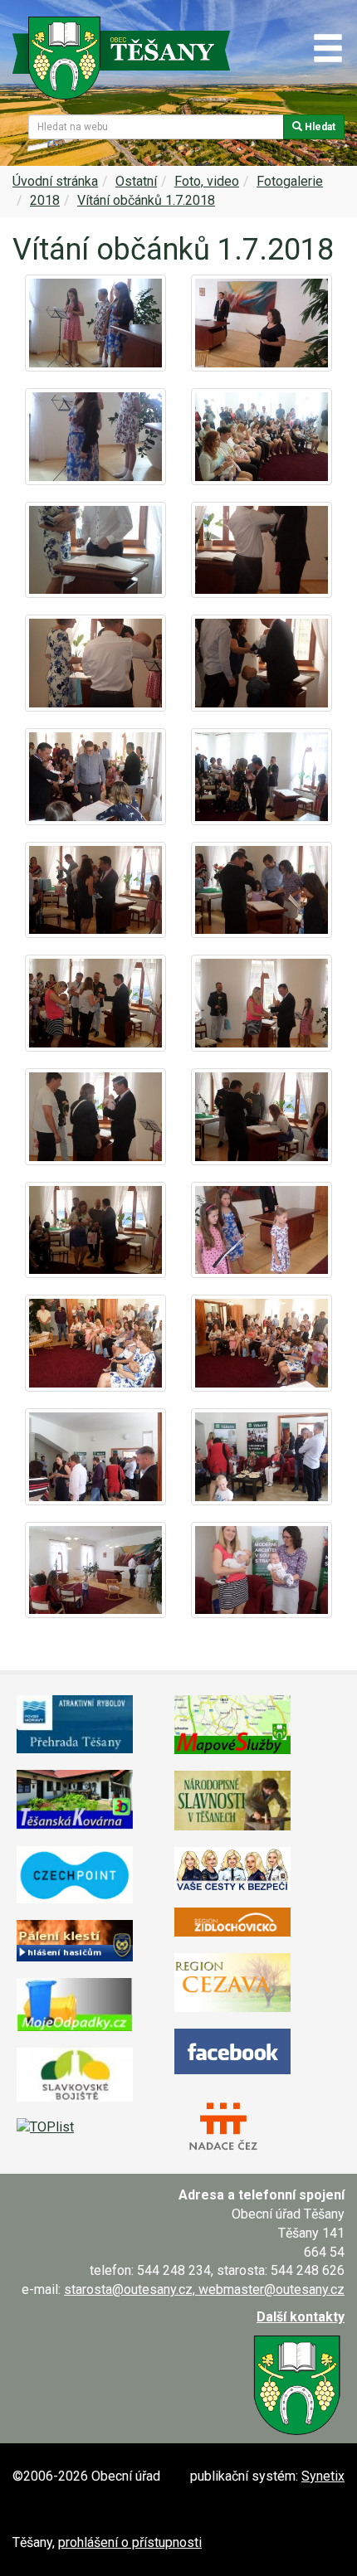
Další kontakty (301, 2317)
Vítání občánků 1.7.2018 (146, 200)
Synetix (323, 2476)
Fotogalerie (290, 181)
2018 (45, 200)
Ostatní (136, 181)
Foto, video (207, 181)
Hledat (319, 127)
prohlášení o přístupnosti (130, 2542)
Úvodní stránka (55, 181)
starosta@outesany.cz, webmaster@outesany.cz (204, 2289)
